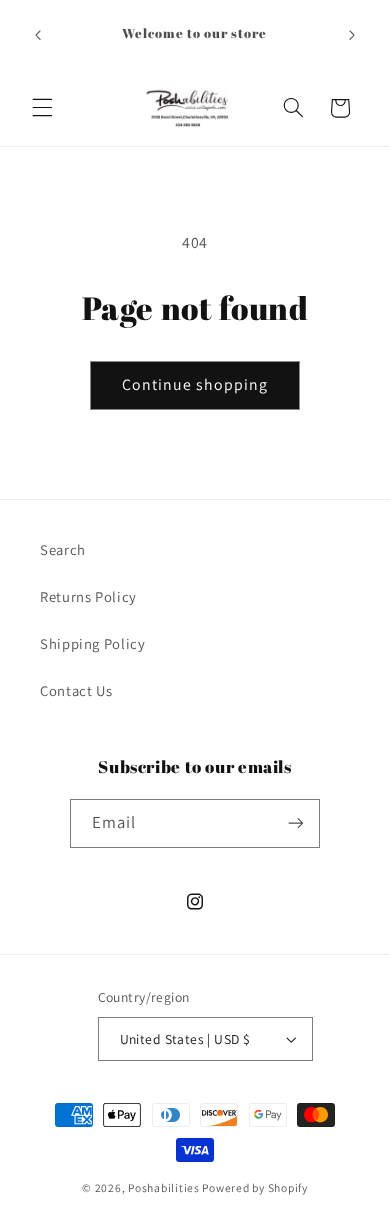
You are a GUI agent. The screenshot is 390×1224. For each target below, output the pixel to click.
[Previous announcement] (38, 35)
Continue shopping (195, 384)
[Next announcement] (352, 35)
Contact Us (76, 690)
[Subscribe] (296, 823)
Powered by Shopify (254, 1187)
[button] (42, 108)
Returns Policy (88, 596)
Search (63, 549)
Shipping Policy (92, 643)
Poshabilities (164, 1187)
